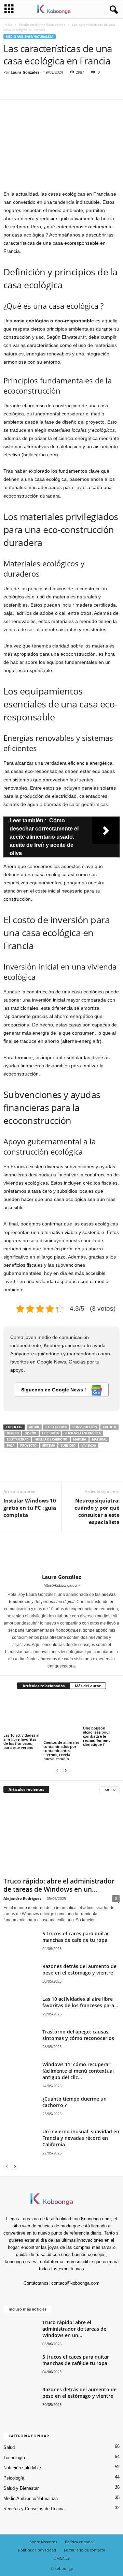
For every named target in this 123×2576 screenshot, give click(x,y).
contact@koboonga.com (75, 2283)
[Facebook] (10, 89)
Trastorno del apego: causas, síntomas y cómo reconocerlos (78, 2035)
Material (99, 1439)
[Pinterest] (42, 89)
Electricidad (18, 1439)
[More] (73, 89)
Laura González (25, 72)
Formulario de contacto (85, 2550)
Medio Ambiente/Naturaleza (42, 25)
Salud (9, 2447)
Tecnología (14, 2458)
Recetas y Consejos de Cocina (34, 2509)
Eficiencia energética (83, 1433)
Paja (11, 1445)
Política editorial (79, 2542)
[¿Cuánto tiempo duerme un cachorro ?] (20, 2108)
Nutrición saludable (22, 2468)
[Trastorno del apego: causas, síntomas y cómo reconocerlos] (20, 2046)
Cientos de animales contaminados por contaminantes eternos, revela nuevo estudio (61, 1750)
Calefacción (56, 1427)
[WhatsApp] (57, 89)
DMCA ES (62, 2558)
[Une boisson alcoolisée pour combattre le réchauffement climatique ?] (101, 1710)
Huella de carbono (51, 1439)
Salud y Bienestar (21, 2488)
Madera (80, 1439)
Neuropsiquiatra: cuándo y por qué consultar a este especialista (97, 1511)
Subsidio (68, 1445)
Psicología (14, 2478)
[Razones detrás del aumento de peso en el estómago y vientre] (20, 1981)
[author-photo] (61, 1554)
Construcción (85, 1427)
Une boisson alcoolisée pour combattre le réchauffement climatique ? (97, 1736)
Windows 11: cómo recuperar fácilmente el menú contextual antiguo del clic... (78, 2071)
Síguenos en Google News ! (54, 1390)
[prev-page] (57, 1770)
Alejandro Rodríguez (22, 1898)
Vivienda (89, 1445)
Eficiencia (50, 1433)
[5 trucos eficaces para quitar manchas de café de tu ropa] (20, 1948)
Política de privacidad (37, 2550)
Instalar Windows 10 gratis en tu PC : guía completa (30, 1508)
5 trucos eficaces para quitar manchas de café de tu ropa (76, 1937)
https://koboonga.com (62, 1585)
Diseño (30, 1433)
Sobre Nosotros (43, 2542)
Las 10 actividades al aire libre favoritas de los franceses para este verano (21, 1741)
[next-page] (66, 1770)
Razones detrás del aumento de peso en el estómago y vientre (79, 1969)
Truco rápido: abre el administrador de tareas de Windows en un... (59, 1885)
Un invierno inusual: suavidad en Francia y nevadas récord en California (81, 2138)
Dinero (13, 1433)
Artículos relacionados (44, 1686)
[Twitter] (26, 89)
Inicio (8, 25)
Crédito (110, 1427)
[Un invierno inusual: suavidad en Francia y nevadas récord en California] (20, 2153)
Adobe (34, 1427)
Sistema (49, 1445)
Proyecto (28, 1445)
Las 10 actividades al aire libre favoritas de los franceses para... (80, 2002)
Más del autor (88, 1686)
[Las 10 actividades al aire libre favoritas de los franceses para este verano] (22, 1714)
